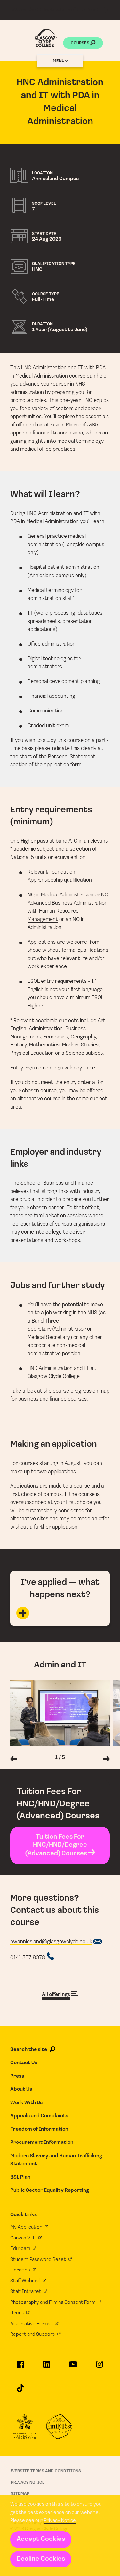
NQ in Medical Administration (60, 895)
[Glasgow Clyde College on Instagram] (99, 2367)
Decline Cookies (41, 2559)
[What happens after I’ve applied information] (60, 1613)
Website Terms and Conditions (46, 2471)
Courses (80, 43)
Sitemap (20, 2494)
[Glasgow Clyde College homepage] (46, 38)
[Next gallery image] (106, 1760)
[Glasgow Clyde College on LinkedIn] (47, 2367)
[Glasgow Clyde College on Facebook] (20, 2367)
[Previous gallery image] (14, 1760)
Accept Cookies (41, 2539)
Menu (59, 61)
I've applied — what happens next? (60, 1589)
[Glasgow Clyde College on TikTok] (20, 2391)
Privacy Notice (60, 2521)
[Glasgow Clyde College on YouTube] (73, 2367)
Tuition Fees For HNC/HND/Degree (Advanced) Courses (57, 1845)
